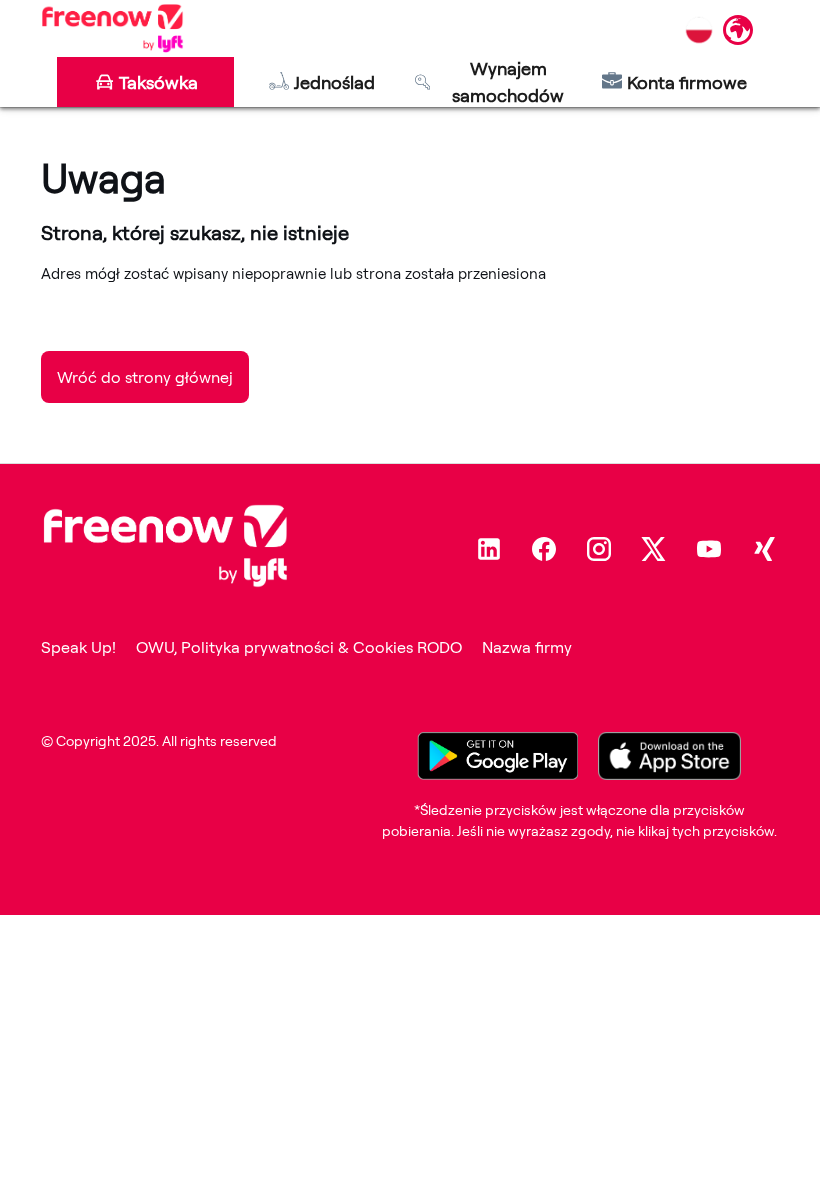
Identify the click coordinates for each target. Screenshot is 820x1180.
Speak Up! (78, 647)
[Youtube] (709, 549)
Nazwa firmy (527, 647)
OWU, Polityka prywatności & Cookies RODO (299, 647)
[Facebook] (544, 549)
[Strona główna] (112, 28)
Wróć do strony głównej (145, 377)
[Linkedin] (489, 549)
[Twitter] (654, 549)
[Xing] (764, 549)
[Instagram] (599, 549)
